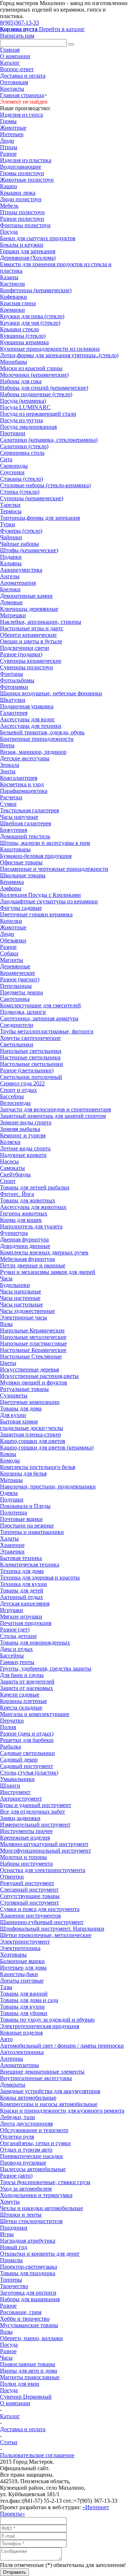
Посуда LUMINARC (25, 407)
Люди (7, 141)
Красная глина (18, 303)
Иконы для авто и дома (29, 2371)
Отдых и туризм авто (26, 2150)
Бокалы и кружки (22, 245)
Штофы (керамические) (29, 550)
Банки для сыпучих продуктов (38, 238)
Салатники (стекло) (24, 446)
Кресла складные (21, 1708)
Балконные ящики (22, 1961)
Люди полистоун (21, 199)
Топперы (11, 2280)
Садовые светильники (27, 1753)
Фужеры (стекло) (21, 531)
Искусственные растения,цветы (39, 1376)
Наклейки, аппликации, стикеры (41, 622)
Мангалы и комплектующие (35, 1714)
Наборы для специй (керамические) (44, 388)
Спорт (8, 1181)
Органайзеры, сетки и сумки (35, 2143)
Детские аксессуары (25, 758)
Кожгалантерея (19, 778)
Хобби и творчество (25, 2319)
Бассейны (12, 1096)
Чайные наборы (19, 544)
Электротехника (20, 1948)
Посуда (9, 232)
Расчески (11, 797)
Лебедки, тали (18, 2117)
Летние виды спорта (25, 1148)
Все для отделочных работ (32, 1812)
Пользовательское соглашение (37, 2455)
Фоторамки (14, 687)
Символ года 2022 (22, 1083)
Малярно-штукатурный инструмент (44, 1844)
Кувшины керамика (24, 342)
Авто (6, 2039)
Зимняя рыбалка (20, 1129)
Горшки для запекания (28, 251)
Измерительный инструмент (35, 1825)
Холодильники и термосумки (36, 2195)
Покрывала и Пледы (25, 1506)
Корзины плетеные (23, 1701)
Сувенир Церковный (26, 2397)
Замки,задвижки (20, 1818)
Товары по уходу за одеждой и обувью (47, 2020)
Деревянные (15, 966)
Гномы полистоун (22, 173)
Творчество (14, 2286)
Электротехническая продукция (40, 2026)
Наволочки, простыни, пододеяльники (48, 1486)
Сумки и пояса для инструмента (40, 1909)
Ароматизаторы (19, 2065)
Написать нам (17, 36)
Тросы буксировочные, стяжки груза (45, 2182)
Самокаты (12, 1168)
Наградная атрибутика (28, 2241)
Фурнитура (14, 1233)
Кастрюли (12, 284)
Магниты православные (30, 2377)
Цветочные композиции (30, 1402)
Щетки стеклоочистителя (31, 2221)
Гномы (8, 121)
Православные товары (28, 2364)
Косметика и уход (22, 784)
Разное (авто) (16, 2176)
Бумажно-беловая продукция (36, 856)
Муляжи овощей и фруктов (34, 1382)
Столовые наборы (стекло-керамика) (45, 485)
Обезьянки (13, 940)
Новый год (14, 2247)
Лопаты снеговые (22, 1981)
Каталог (10, 63)
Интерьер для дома (23, 1968)
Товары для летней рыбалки (35, 1187)
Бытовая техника (21, 1558)
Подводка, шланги (23, 1012)
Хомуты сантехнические (30, 1038)
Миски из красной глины (31, 368)
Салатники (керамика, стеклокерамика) (49, 440)
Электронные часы (23, 1317)
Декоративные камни (26, 596)
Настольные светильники (32, 1064)
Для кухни (13, 1415)
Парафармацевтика (24, 791)
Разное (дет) (15, 1630)
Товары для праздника (28, 2273)
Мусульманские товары (29, 2325)
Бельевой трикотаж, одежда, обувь (42, 732)
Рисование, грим (21, 2312)
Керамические (18, 973)
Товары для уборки (24, 2013)
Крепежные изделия (25, 1838)
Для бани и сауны (22, 1675)
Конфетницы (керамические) (36, 290)
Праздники (14, 2228)
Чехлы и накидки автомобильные (42, 2208)
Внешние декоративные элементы (42, 2072)
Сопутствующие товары (30, 1896)
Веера (7, 745)
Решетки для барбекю (27, 1740)
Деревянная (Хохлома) (28, 258)
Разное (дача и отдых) (27, 1734)
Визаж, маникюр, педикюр (33, 752)
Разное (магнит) (20, 979)
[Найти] (71, 44)
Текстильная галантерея (29, 810)
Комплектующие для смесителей (40, 1005)
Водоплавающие (21, 167)
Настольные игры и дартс (32, 628)
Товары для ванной (24, 1994)
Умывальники (17, 1779)
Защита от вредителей (27, 1682)
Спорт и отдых (18, 1090)
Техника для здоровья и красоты (40, 1577)
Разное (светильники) (27, 1070)
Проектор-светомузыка (29, 2267)
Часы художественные (27, 1311)
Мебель (9, 206)
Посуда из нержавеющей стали (38, 414)
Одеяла (9, 1493)
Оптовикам (14, 82)
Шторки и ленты (21, 2215)
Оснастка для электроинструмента (43, 1870)
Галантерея (14, 713)
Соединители (17, 1025)
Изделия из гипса (21, 115)
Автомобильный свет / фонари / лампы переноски (62, 2046)
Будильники (15, 1285)
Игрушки (12, 1610)
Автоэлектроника (22, 2052)
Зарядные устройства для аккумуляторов (50, 2091)
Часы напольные (21, 1291)
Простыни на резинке (27, 1525)
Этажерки (12, 1551)
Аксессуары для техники (31, 726)
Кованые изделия (21, 2033)
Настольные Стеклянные (31, 1356)
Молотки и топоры (23, 1857)
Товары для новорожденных (35, 1643)
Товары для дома (21, 1408)
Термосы (11, 511)
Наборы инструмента (26, 1864)
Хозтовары (13, 1955)
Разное (8, 154)
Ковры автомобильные (28, 2098)
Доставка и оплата (23, 76)
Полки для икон (20, 2384)
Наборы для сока (21, 381)
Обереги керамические (28, 635)
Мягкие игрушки (21, 1617)
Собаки (9, 953)
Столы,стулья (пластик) (29, 1773)
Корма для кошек (21, 1220)
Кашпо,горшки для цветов (33, 1441)
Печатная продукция (26, 1623)
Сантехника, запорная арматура (39, 1018)
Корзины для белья (23, 1473)
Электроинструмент (25, 1942)
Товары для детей (22, 1590)
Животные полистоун (27, 180)
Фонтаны (12, 674)
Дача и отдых (16, 1649)
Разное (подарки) (21, 654)
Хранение (12, 1545)
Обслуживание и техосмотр (34, 2130)
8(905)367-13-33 (19, 23)
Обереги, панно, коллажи (31, 2338)
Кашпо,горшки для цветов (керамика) (47, 1447)
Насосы (9, 1161)
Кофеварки (14, 297)
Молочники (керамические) (34, 375)
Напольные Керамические (32, 1330)
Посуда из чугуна (21, 420)
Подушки (12, 1499)
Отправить (14, 2572)
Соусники (12, 472)
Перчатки (12, 1721)
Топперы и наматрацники (32, 1532)
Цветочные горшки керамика (36, 914)
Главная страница (22, 95)
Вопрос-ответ (17, 69)
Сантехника (15, 999)
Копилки (11, 921)
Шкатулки (13, 700)
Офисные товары (21, 862)
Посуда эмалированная (28, 427)
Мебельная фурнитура (27, 1259)
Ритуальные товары (24, 1389)
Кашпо (8, 186)
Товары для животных (28, 1200)
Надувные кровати (23, 1155)
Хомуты (10, 2202)
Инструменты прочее (26, 1831)
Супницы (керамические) (32, 498)
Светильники (17, 1044)
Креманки (12, 310)
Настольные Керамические (33, 1350)
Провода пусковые (23, 2163)
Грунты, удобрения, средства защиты (46, 1669)
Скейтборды (15, 1174)
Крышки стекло (19, 329)
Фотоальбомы (17, 680)
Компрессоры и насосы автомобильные (49, 2104)
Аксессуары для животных (33, 1207)
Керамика (12, 882)
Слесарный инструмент (29, 1890)
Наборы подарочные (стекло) (36, 394)
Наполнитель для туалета (31, 1226)
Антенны (12, 2059)
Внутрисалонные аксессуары (36, 2078)
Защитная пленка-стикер (31, 1434)
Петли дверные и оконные (33, 1265)
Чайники (11, 537)
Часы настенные (20, 1298)
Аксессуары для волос (27, 719)
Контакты (12, 89)
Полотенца (14, 1512)
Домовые (11, 602)
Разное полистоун (22, 219)
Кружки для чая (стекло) (30, 323)
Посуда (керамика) (23, 401)
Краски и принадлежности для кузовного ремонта (62, 2111)
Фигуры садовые (21, 908)
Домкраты (13, 2085)
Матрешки (13, 615)
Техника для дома (22, 1571)
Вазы (6, 1324)
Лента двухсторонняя (26, 2124)
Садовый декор (19, 1760)
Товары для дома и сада (29, 2000)
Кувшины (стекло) (23, 336)
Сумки (8, 804)
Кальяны (11, 563)
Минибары (14, 362)
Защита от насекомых (27, 1688)
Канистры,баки (19, 1974)
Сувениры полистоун (27, 667)
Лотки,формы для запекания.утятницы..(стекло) (59, 355)
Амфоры (11, 888)
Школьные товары (23, 875)
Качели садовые (20, 1695)
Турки (8, 524)
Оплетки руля (17, 2137)
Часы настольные (21, 1304)
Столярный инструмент (29, 1903)
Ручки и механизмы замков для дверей (48, 1272)
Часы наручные (19, 817)
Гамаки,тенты (17, 1662)
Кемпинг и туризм (23, 1135)
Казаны (9, 277)
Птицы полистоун (22, 212)
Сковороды (14, 466)
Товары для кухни (22, 2007)
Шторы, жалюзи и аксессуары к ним (45, 843)
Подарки (11, 557)
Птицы (9, 147)
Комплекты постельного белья (38, 1467)
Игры (7, 2234)
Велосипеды (15, 1103)
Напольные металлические (33, 1337)
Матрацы (11, 1480)
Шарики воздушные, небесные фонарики (51, 693)
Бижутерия (14, 830)
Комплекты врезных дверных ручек (44, 1252)
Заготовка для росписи (28, 2293)
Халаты (9, 1538)
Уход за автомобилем (26, 2189)
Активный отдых (21, 1597)
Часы (6, 1278)
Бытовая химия (19, 1421)
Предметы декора (21, 992)
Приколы (11, 2260)
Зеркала (10, 765)
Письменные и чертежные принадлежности (54, 869)
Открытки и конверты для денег (40, 2254)
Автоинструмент (21, 1799)
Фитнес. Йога (17, 1194)
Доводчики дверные (25, 1246)
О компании (15, 56)
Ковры (8, 1454)
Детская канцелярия (25, 1603)
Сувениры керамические (31, 661)
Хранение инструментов (31, 1916)
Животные (13, 128)
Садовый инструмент (27, 1766)
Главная (10, 50)
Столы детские (18, 1636)
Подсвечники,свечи (25, 648)
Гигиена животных (24, 1213)
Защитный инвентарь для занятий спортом (53, 1116)
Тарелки (10, 505)
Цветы (8, 1363)
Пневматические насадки (31, 2156)
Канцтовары (15, 849)
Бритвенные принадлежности (37, 739)
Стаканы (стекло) (21, 479)
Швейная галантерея (25, 823)
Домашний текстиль (25, 836)
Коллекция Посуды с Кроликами (40, 895)
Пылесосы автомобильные (33, 2169)
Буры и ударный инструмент (36, 1805)
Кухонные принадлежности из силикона (50, 349)
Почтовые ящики (21, 1519)
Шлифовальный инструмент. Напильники (52, 1929)
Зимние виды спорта (26, 1122)
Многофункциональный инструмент (45, 1851)
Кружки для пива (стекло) (32, 316)
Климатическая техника (30, 1564)
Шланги (10, 1786)
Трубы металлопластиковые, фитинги (47, 1031)
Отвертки (12, 1877)
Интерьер (12, 134)
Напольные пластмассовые (33, 1343)
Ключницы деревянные (29, 609)
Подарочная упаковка (27, 706)
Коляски (10, 1142)
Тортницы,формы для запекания (40, 518)
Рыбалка (10, 1747)
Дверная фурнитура (24, 1239)
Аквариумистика (21, 570)
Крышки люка (18, 193)
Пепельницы (16, 986)
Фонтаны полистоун (25, 225)
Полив (8, 1727)
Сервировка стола (22, 453)
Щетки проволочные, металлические (46, 1935)
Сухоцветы (14, 1395)
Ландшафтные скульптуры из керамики (49, 901)
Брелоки (10, 589)
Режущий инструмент (27, 1883)
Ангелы (10, 576)
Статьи (9, 2442)
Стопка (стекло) (20, 492)
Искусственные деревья (29, 1369)
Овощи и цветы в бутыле (31, 641)
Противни (13, 433)
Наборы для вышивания (30, 2299)
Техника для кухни (23, 1584)
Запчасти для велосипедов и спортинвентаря (55, 1109)
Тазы (6, 1987)
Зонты (8, 771)
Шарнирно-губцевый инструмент (42, 1922)
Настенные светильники (30, 1057)
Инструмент (15, 1792)
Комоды (10, 1460)
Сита (6, 459)
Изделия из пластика (26, 160)
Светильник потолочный (31, 1077)
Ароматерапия (18, 583)
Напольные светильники (31, 1051)
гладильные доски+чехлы (32, 1428)
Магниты (12, 960)
